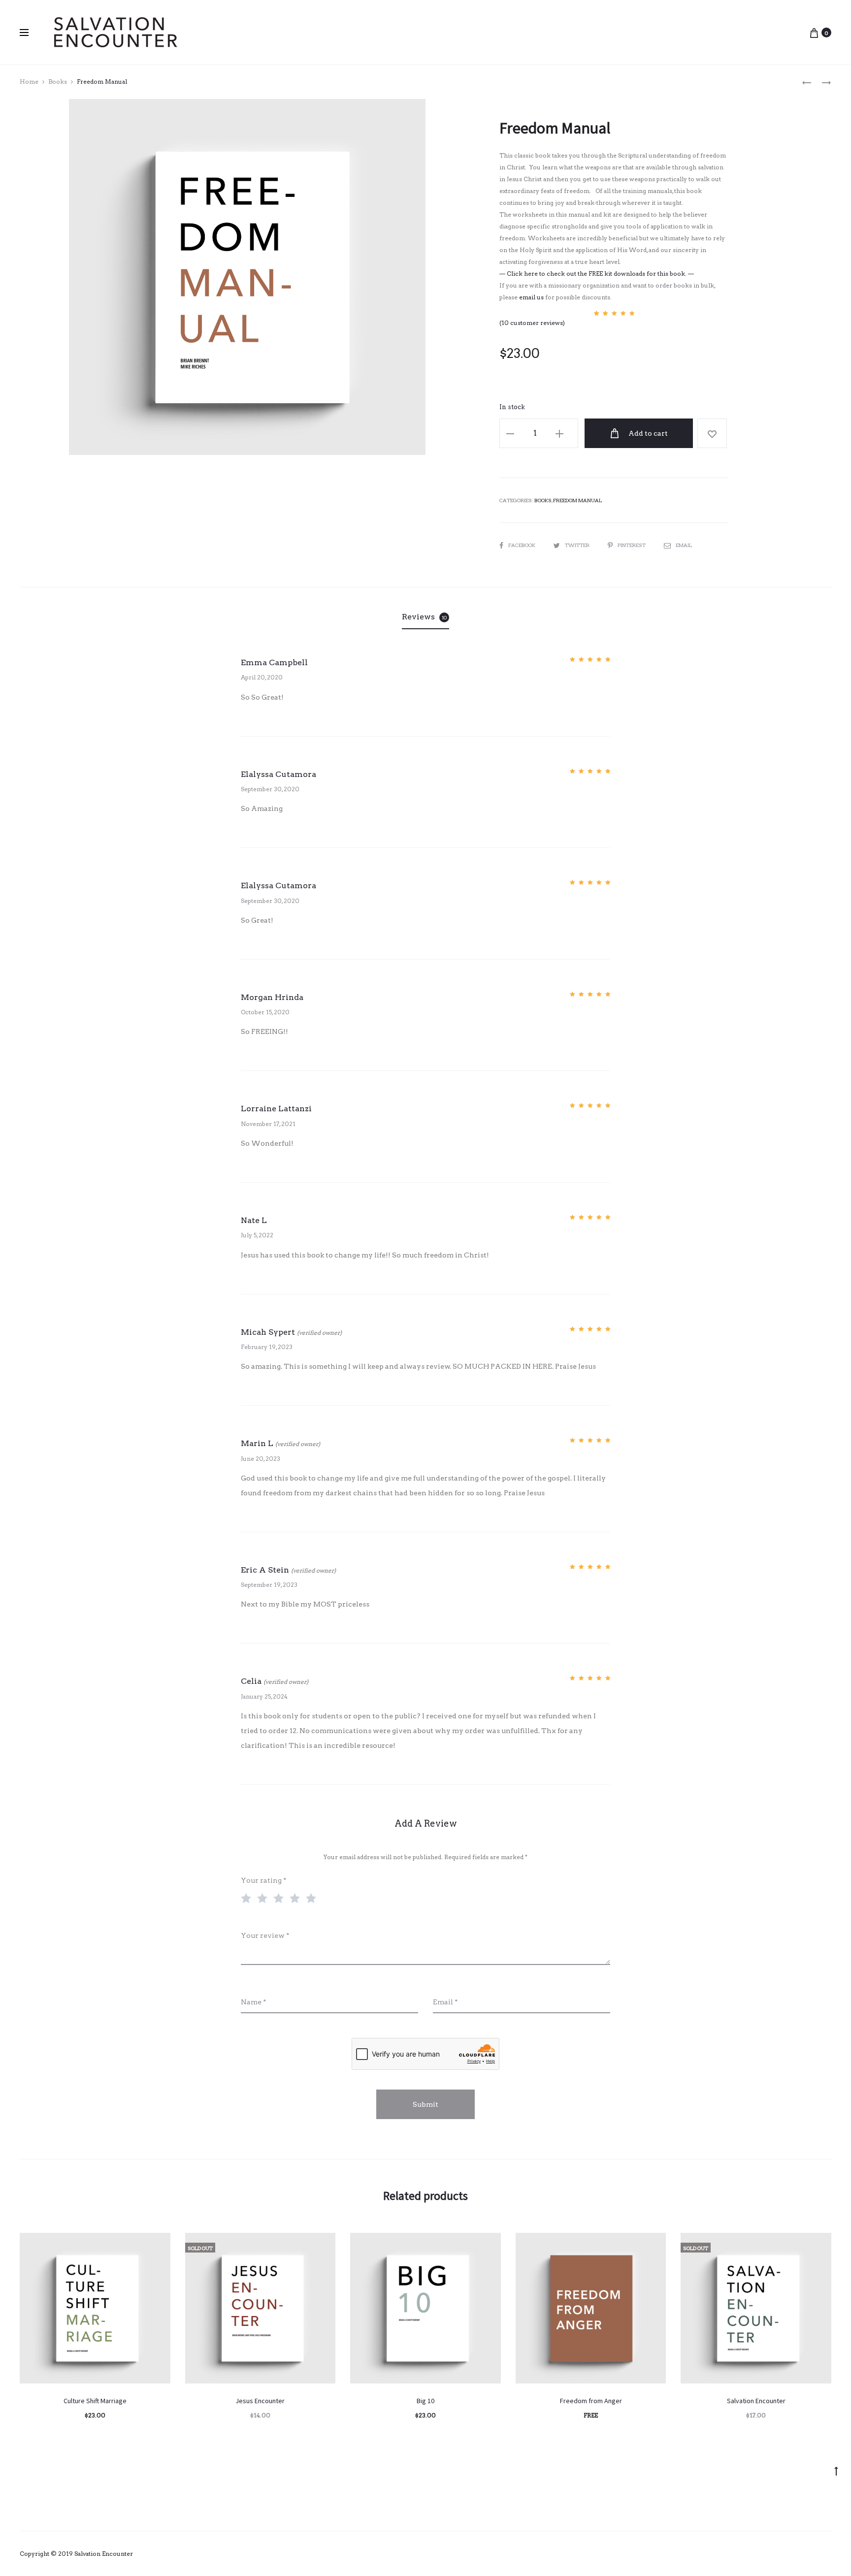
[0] (814, 32)
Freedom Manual (577, 500)
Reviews (424, 617)
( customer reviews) (532, 323)
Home (29, 81)
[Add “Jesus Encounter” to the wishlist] (323, 2245)
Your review (265, 1935)
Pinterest (632, 545)
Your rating (264, 1880)
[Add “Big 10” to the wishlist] (489, 2245)
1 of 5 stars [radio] (248, 1898)
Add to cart (647, 433)
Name (254, 2002)
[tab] (425, 617)
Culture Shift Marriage (95, 2401)
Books (58, 81)
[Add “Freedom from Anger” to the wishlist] (654, 2245)
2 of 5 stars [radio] (264, 1898)
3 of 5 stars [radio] (281, 1898)
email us (531, 297)
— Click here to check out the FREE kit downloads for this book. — (597, 274)
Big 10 (425, 2401)
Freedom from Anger (591, 2401)
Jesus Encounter (260, 2401)
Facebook (522, 545)
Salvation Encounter (756, 2401)
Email (684, 545)
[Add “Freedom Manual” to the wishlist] (712, 433)
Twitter (578, 545)
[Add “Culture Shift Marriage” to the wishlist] (158, 2245)
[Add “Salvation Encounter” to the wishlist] (819, 2245)
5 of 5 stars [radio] (313, 1898)
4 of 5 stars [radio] (297, 1898)
